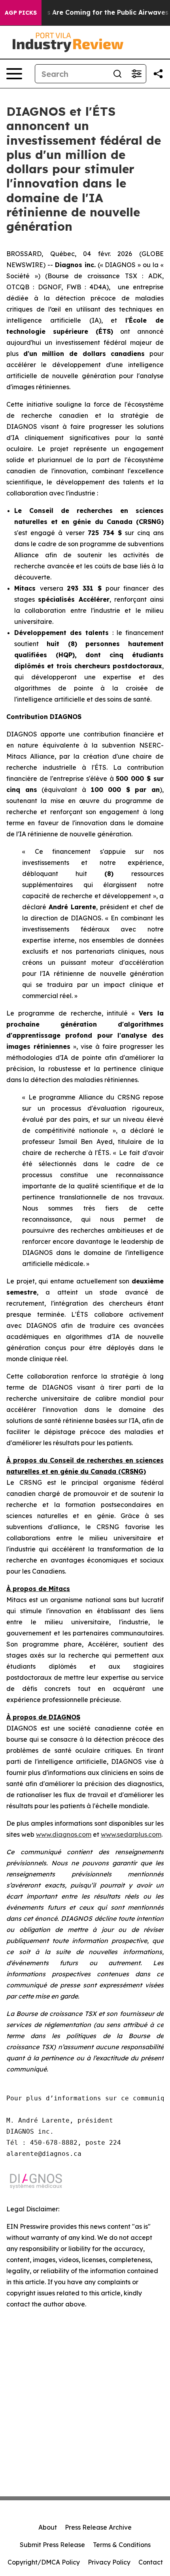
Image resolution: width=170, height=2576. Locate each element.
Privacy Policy (109, 2562)
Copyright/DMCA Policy (44, 2562)
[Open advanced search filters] (136, 74)
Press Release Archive (98, 2527)
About (48, 2527)
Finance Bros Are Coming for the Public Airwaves (88, 12)
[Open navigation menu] (14, 74)
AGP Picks (21, 13)
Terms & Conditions (122, 2545)
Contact (151, 2562)
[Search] (117, 74)
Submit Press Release (52, 2545)
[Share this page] (158, 74)
